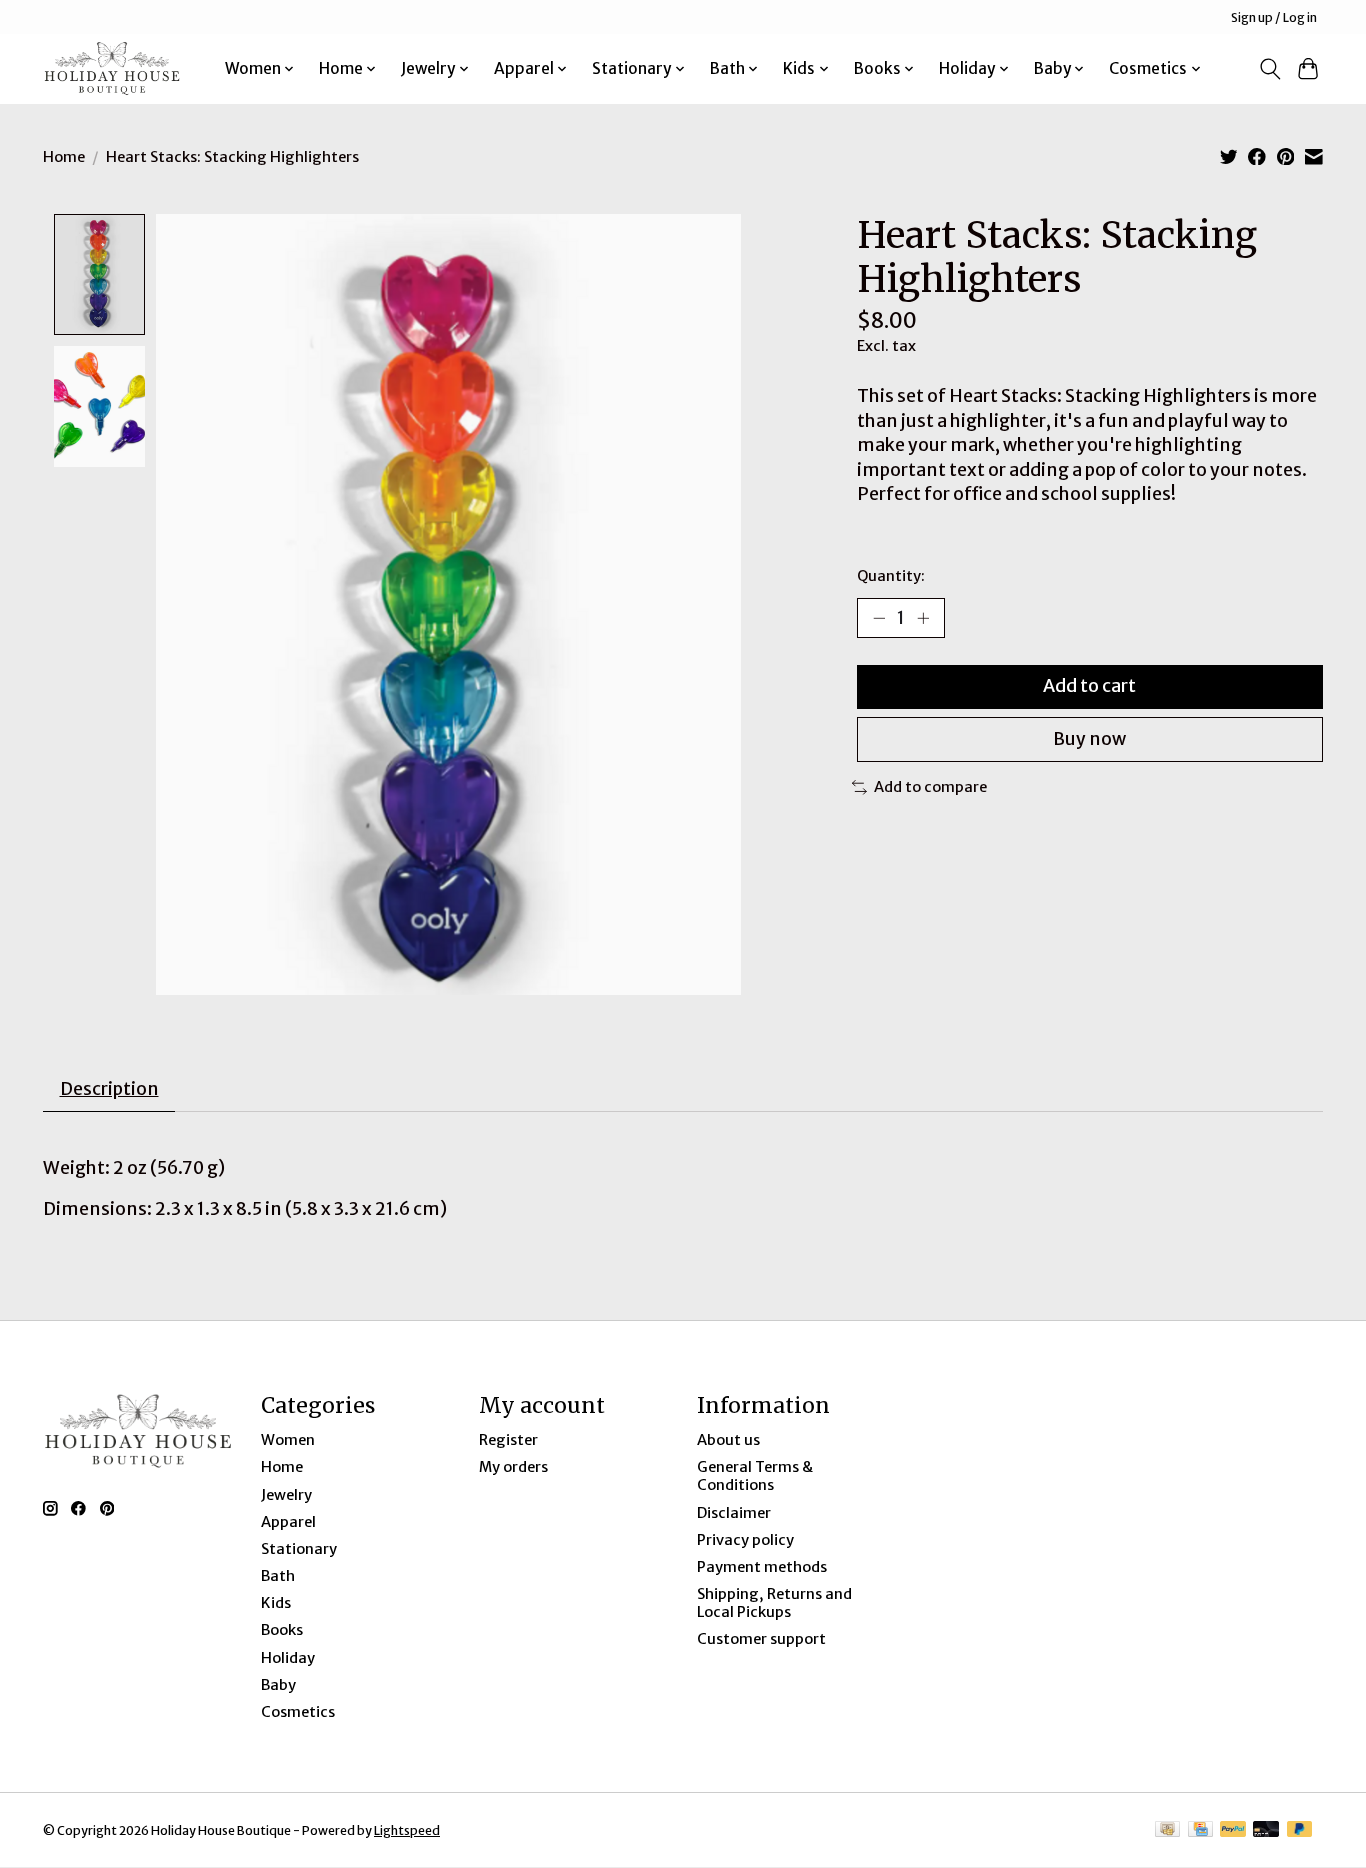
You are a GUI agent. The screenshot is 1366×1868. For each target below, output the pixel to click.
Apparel (288, 1522)
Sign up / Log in (1274, 17)
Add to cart (1089, 686)
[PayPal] (1233, 1830)
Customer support (761, 1639)
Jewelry (286, 1495)
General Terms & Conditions (755, 1476)
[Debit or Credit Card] (1266, 1830)
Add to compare (930, 787)
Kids (276, 1603)
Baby (278, 1685)
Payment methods (762, 1567)
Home (64, 157)
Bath (278, 1576)
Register (508, 1440)
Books (282, 1630)
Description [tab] (109, 1089)
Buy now (1089, 739)
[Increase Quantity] (923, 618)
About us (728, 1440)
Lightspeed (407, 1830)
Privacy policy (745, 1540)
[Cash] (1167, 1830)
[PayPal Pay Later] (1300, 1830)
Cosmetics (298, 1712)
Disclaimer (734, 1513)
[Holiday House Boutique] (112, 68)
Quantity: (891, 576)
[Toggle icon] (1269, 69)
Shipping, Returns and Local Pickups (774, 1603)
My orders (513, 1467)
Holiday (288, 1658)
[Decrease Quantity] (879, 618)
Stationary (299, 1549)
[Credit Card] (1200, 1830)
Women (288, 1440)
